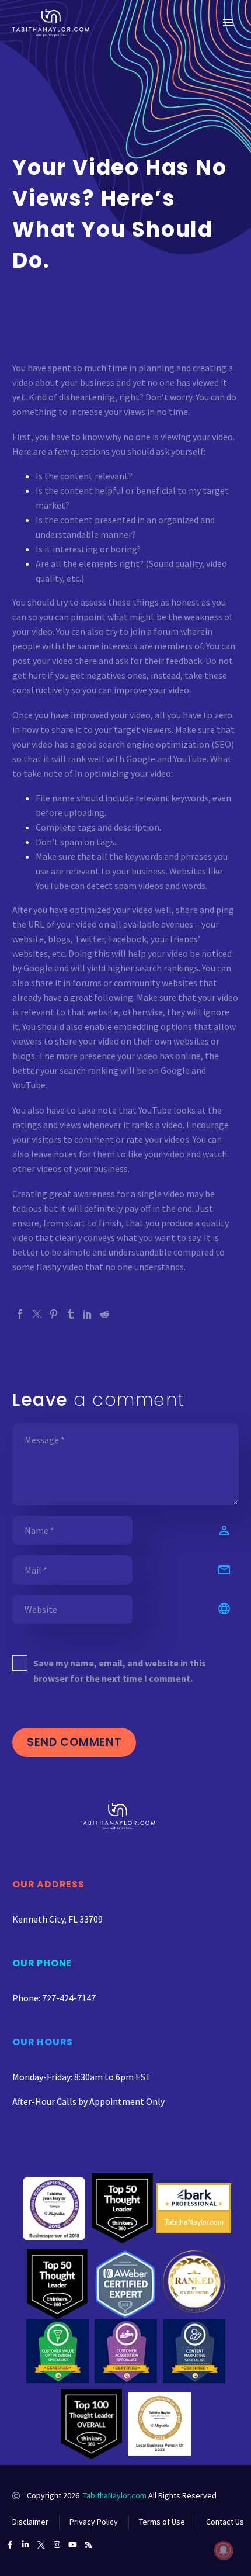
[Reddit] (104, 1314)
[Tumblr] (71, 1314)
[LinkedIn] (88, 1314)
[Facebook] (20, 1314)
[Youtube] (73, 2545)
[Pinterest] (54, 1314)
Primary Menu (228, 23)
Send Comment (74, 1742)
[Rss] (88, 2545)
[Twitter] (37, 1314)
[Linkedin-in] (25, 2545)
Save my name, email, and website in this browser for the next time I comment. (120, 1671)
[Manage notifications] (224, 2550)
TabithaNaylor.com (115, 2495)
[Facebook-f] (10, 2545)
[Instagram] (57, 2545)
